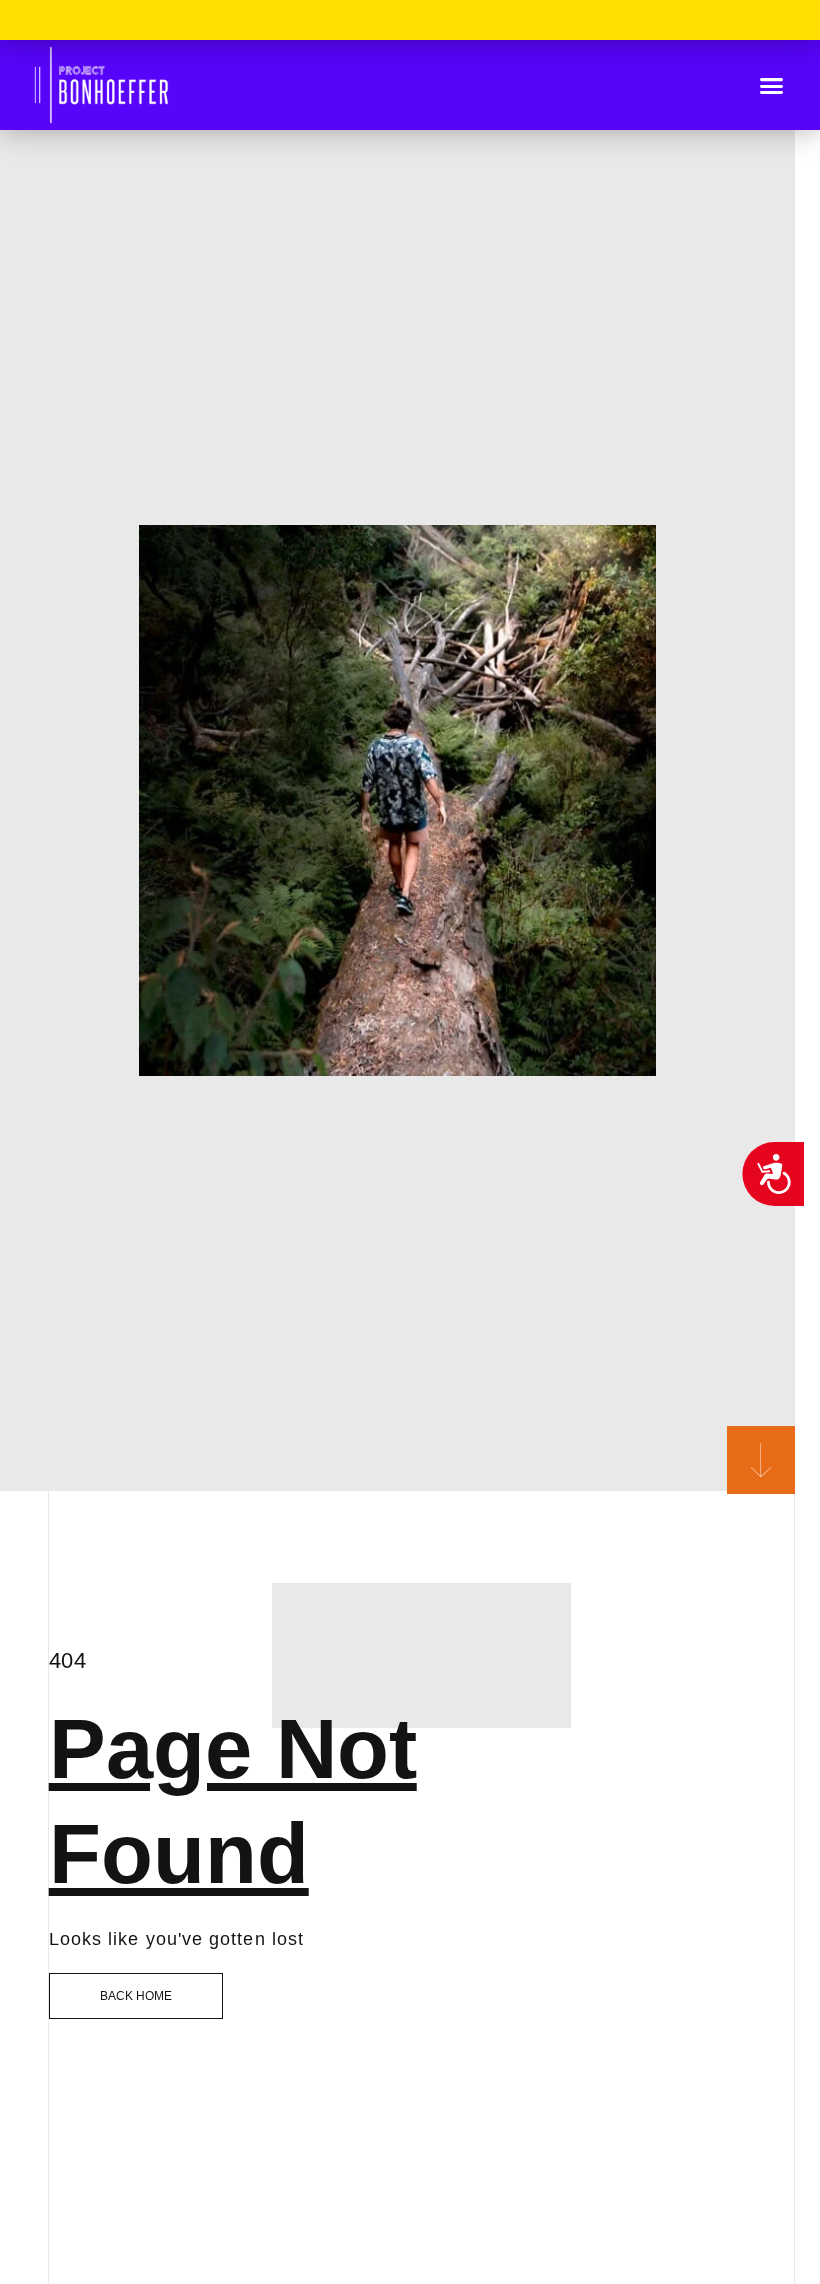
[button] (772, 85)
